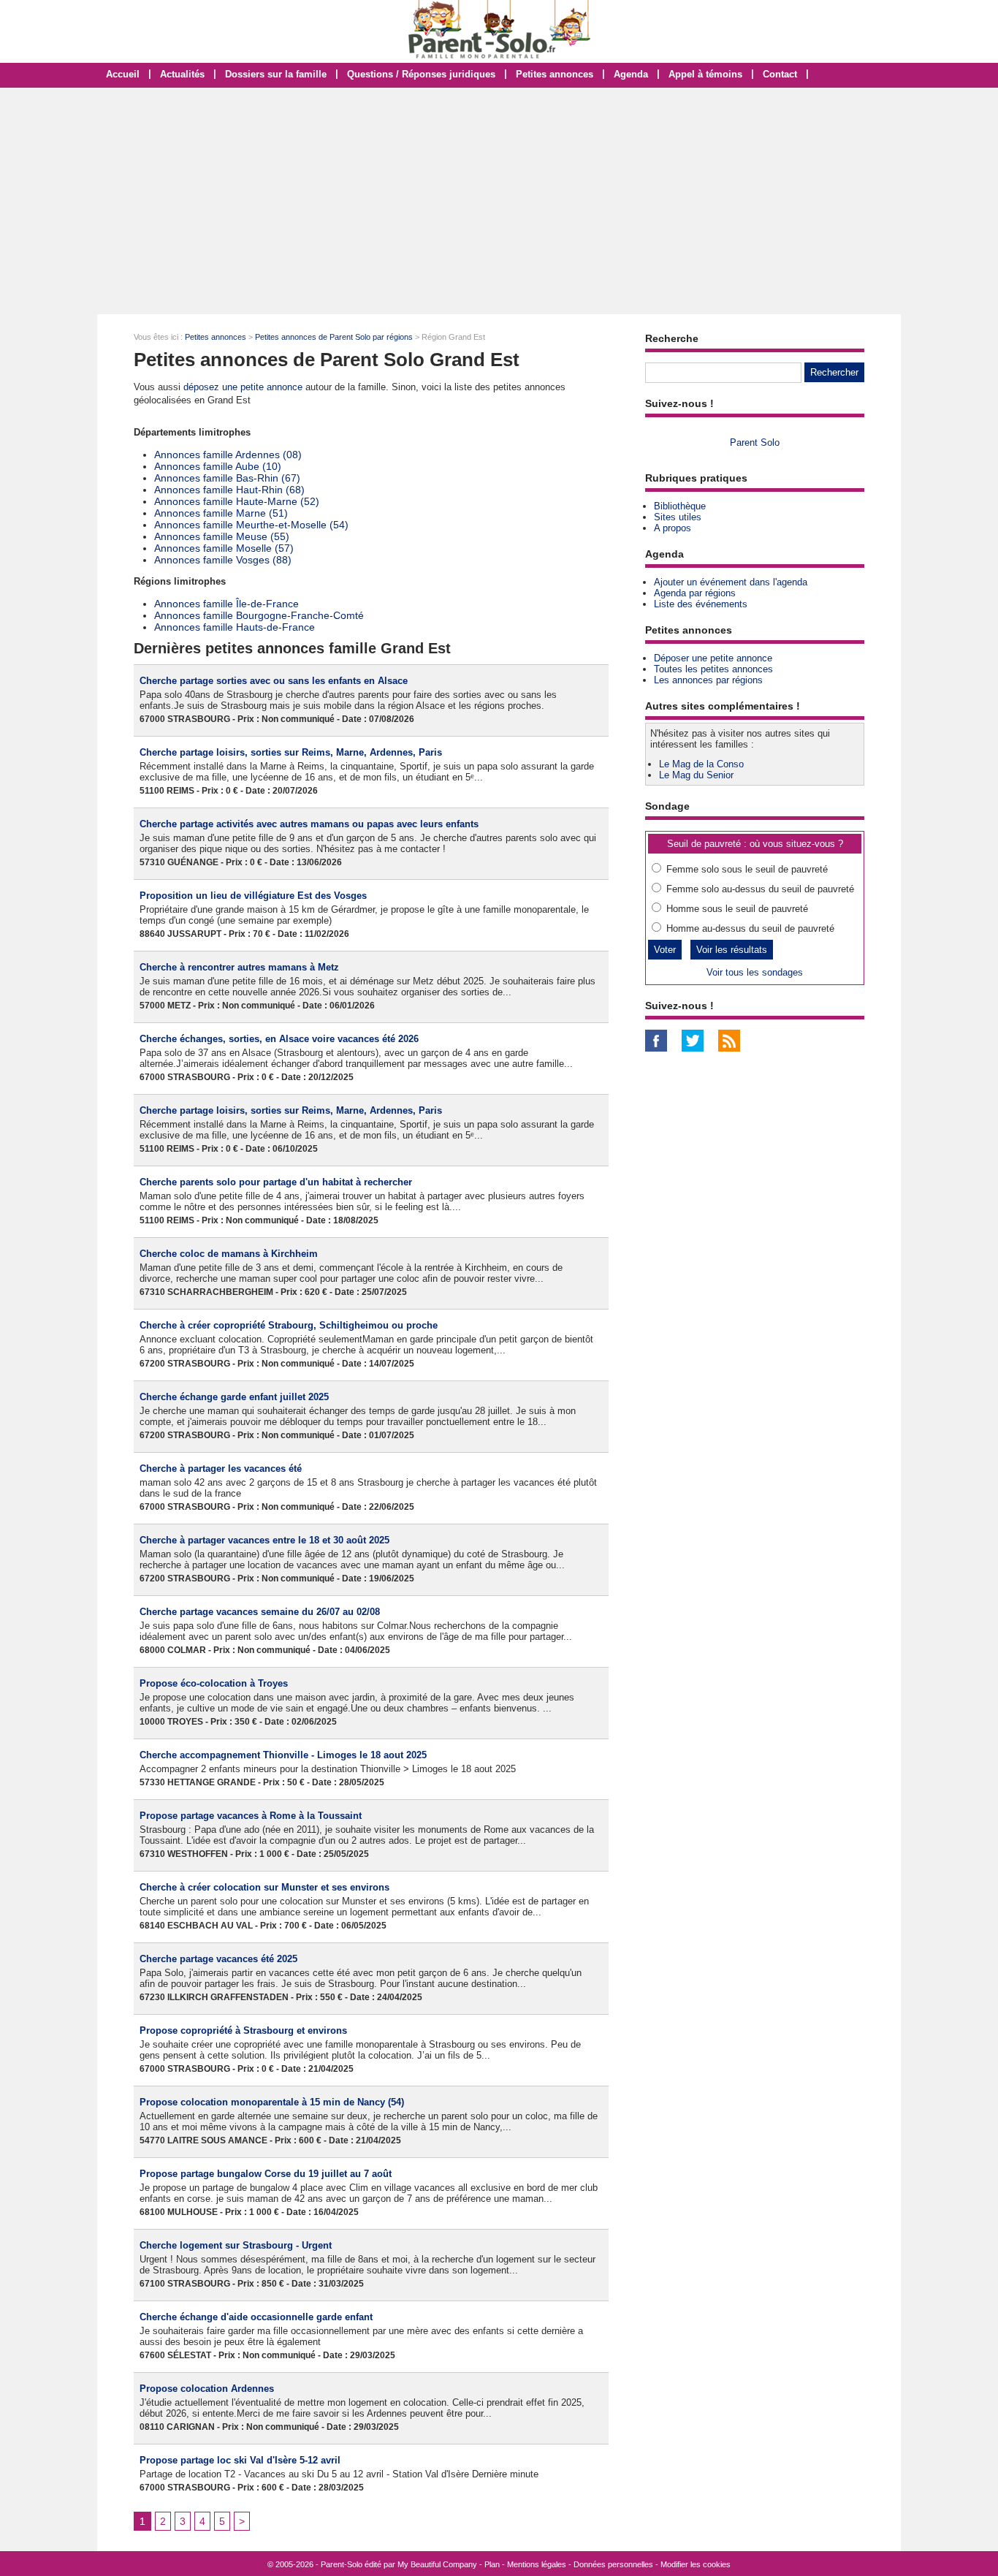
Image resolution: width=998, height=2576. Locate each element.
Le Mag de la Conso (701, 764)
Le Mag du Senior (696, 775)
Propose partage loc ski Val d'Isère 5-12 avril (240, 2460)
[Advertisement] (499, 201)
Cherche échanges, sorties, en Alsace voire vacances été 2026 (279, 1039)
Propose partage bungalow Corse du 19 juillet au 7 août (266, 2174)
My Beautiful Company (437, 2564)
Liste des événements (701, 604)
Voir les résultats (732, 950)
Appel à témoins (705, 74)
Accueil (123, 74)
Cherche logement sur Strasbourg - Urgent (236, 2245)
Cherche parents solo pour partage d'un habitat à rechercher (276, 1182)
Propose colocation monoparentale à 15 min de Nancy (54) (272, 2102)
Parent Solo (755, 442)
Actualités (182, 74)
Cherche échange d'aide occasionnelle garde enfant (256, 2317)
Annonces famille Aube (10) (218, 466)
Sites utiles (678, 517)
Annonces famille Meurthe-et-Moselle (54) (251, 525)
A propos (673, 528)
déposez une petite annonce (243, 387)
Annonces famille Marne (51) (221, 513)
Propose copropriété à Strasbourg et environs (243, 2030)
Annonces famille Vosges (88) (223, 560)
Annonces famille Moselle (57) (224, 548)
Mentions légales (537, 2564)
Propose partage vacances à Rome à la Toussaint (251, 1816)
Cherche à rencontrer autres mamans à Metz (239, 967)
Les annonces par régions (708, 680)
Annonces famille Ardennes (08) (228, 455)
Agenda (631, 74)
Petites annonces (555, 74)
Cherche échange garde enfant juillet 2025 (234, 1397)
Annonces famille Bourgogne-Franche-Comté (259, 615)
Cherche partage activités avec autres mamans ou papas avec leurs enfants (309, 824)
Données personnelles (613, 2564)
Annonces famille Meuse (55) (222, 536)
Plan (492, 2564)
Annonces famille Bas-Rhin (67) (227, 478)
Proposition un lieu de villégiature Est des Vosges (253, 896)
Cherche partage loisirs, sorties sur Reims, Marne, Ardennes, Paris (291, 752)
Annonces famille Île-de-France (226, 604)
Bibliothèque (680, 506)
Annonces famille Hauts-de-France (235, 627)
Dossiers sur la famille (276, 74)
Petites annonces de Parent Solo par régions (334, 337)
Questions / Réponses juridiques (421, 74)
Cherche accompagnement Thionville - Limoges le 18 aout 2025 (283, 1755)
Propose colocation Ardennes (207, 2389)
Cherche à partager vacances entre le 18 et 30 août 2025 (264, 1540)
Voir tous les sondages (755, 972)
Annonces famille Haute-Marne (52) (237, 501)
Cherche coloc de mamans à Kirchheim (229, 1254)
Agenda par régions (695, 593)
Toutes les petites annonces (713, 669)
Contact (780, 74)
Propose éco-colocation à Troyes (214, 1683)
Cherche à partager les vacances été (221, 1469)
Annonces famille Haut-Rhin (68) (229, 490)
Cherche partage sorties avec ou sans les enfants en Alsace (274, 681)
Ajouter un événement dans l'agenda (731, 582)
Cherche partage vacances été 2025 (218, 1959)
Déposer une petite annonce (713, 658)
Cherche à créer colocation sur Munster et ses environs (264, 1887)
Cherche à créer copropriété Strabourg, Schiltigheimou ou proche (289, 1325)
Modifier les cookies (696, 2564)
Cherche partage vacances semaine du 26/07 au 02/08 (260, 1612)
